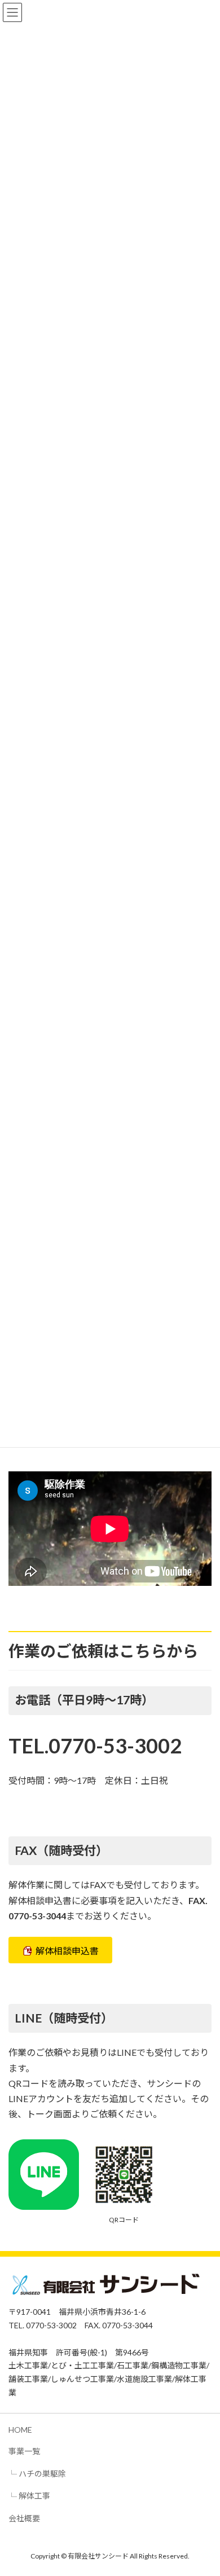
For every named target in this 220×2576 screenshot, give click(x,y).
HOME (20, 2430)
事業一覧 (24, 2452)
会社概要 (24, 2518)
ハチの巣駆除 (42, 2474)
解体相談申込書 (67, 1951)
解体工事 (34, 2496)
